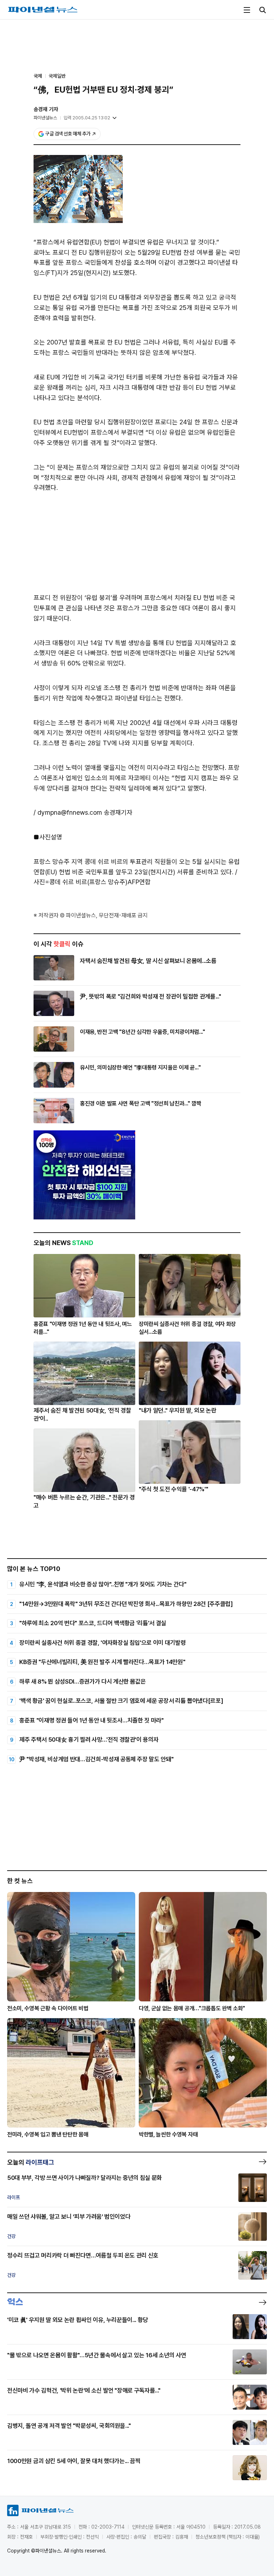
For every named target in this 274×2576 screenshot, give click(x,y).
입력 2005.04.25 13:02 (87, 118)
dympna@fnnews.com (70, 812)
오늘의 (31, 2162)
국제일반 (57, 76)
